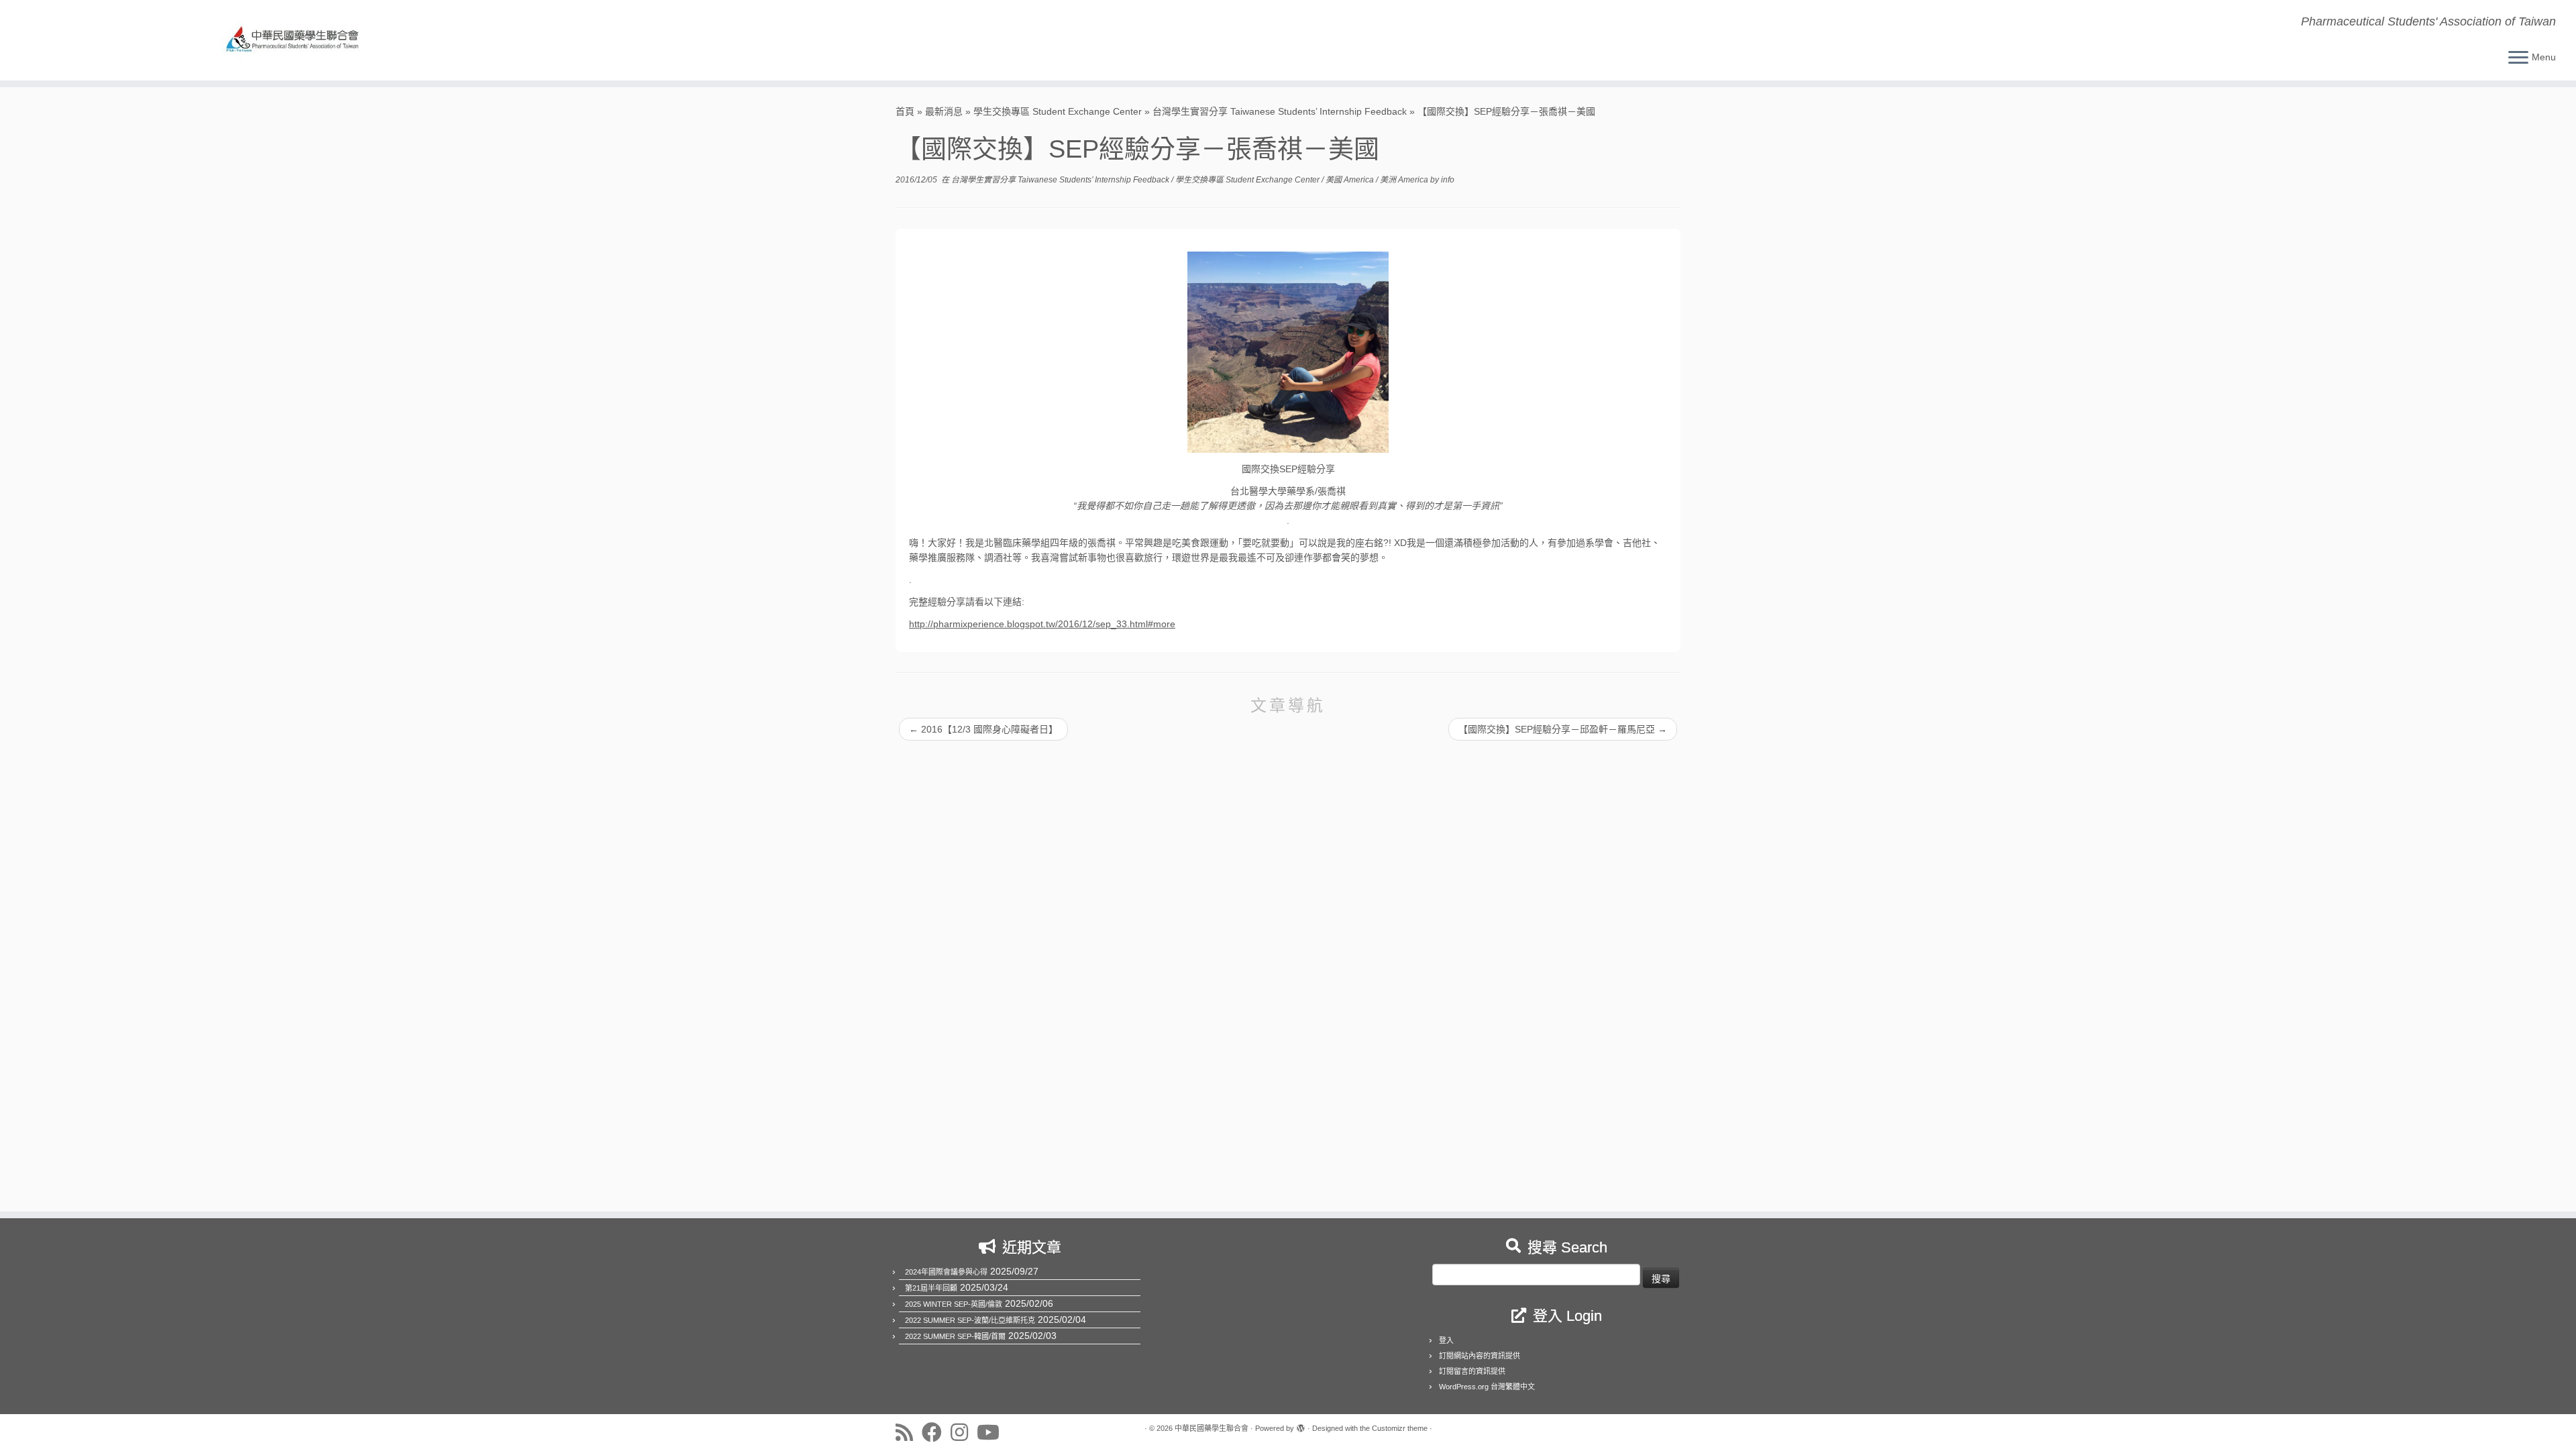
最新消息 (944, 111)
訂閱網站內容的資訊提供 (1480, 1356)
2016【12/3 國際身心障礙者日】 (983, 729)
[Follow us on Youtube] (992, 1432)
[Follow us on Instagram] (964, 1432)
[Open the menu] (2518, 58)
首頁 (905, 111)
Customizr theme (1400, 1428)
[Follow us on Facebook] (936, 1432)
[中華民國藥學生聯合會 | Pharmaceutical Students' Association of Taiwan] (297, 40)
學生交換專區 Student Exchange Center (1058, 111)
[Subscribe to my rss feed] (909, 1432)
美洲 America (1405, 180)
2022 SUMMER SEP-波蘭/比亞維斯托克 (970, 1320)
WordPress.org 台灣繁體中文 (1487, 1387)
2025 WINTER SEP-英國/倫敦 (954, 1304)
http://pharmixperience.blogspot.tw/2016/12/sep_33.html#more (1042, 624)
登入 (1446, 1340)
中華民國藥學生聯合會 (1212, 1428)
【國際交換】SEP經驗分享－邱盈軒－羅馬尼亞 (1563, 729)
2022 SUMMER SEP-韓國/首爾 (955, 1336)
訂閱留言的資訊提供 (1472, 1371)
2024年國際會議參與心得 (946, 1272)
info (1448, 180)
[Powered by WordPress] (1301, 1426)
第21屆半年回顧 (931, 1288)
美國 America (1351, 180)
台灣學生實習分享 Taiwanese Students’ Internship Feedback (1280, 111)
